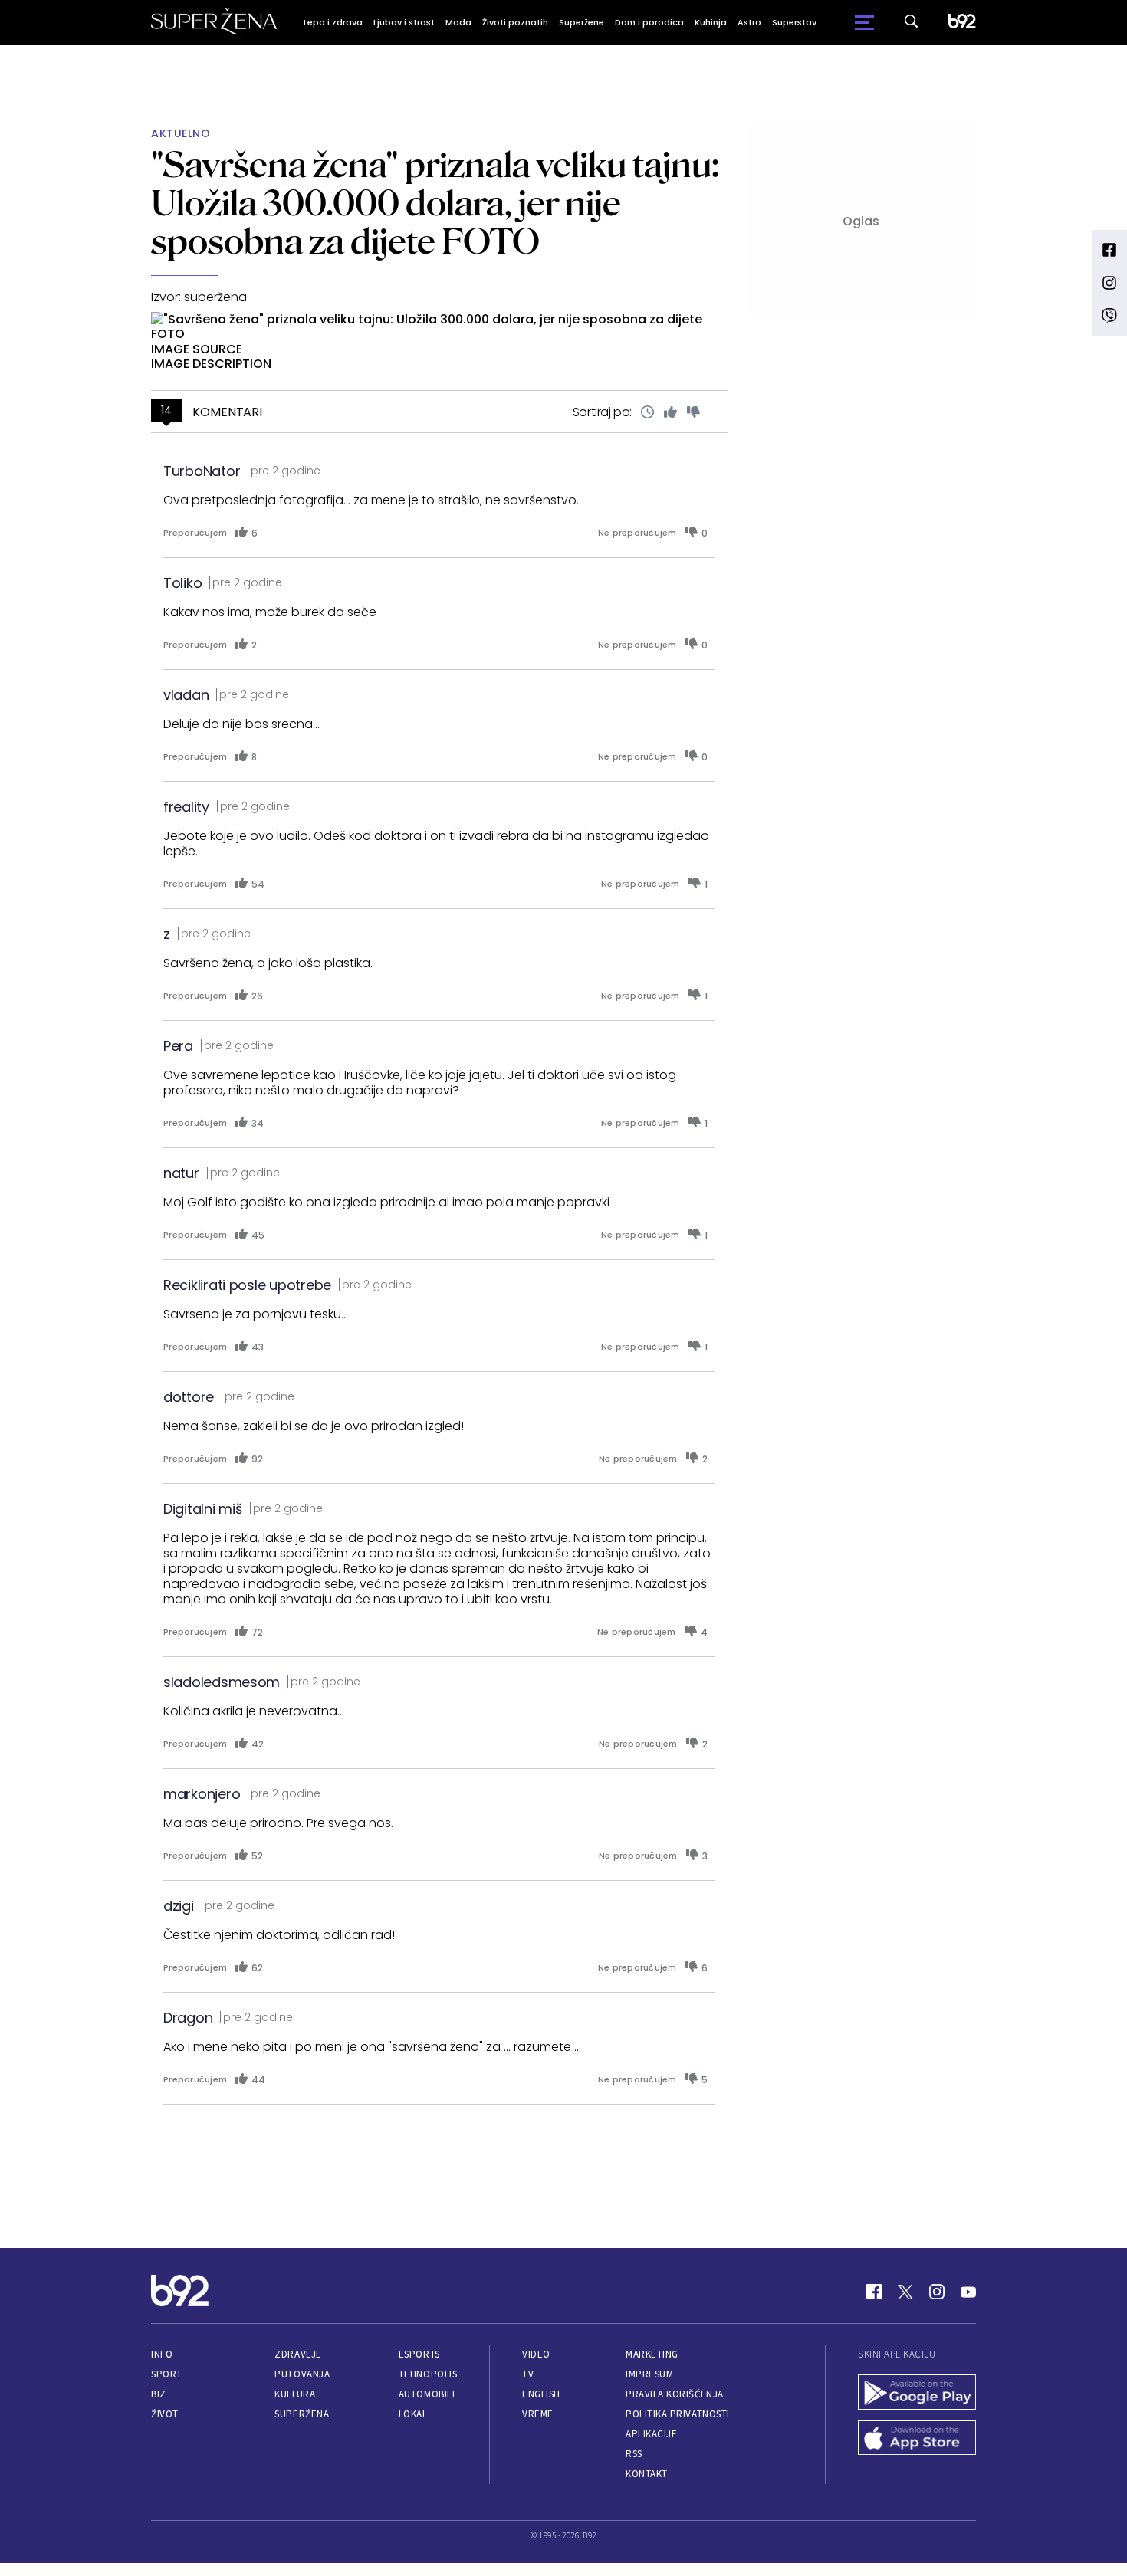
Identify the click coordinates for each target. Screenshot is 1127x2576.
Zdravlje (298, 2354)
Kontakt (647, 2474)
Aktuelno (181, 134)
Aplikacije (651, 2434)
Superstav (794, 22)
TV (528, 2374)
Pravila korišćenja (675, 2394)
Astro (749, 22)
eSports (419, 2354)
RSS (634, 2454)
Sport (167, 2374)
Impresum (649, 2374)
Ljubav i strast (404, 22)
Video (536, 2354)
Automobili (427, 2394)
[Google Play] (917, 2394)
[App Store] (917, 2440)
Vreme (538, 2414)
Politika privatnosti (678, 2414)
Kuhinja (711, 22)
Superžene (582, 22)
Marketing (652, 2354)
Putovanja (302, 2374)
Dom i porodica (649, 22)
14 (166, 410)
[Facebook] (874, 2292)
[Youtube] (968, 2292)
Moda (458, 22)
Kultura (295, 2394)
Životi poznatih (515, 22)
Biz (159, 2394)
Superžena (302, 2414)
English (541, 2394)
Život (165, 2414)
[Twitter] (905, 2292)
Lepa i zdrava (333, 22)
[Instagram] (937, 2292)
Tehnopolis (428, 2374)
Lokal (413, 2414)
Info (162, 2354)
